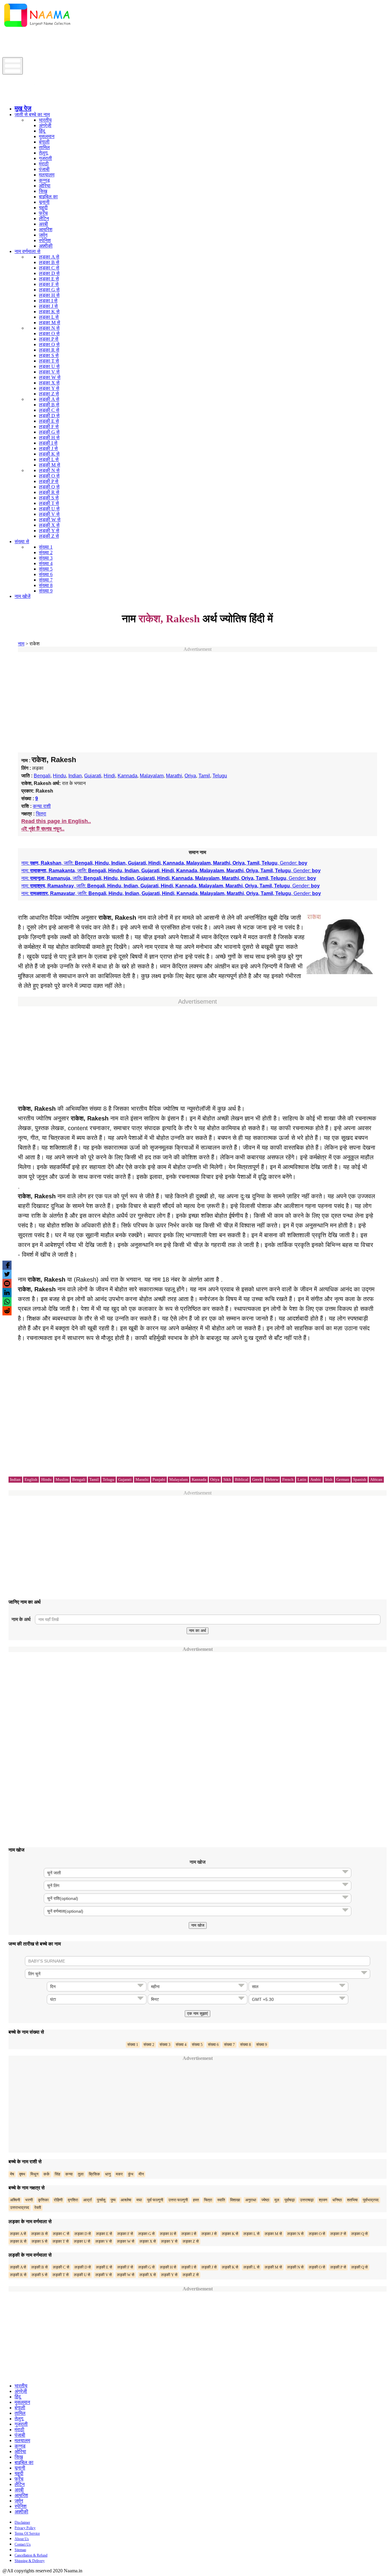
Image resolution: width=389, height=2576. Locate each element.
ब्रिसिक (94, 2174)
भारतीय (45, 120)
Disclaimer (22, 2522)
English (31, 1479)
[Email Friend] (7, 1283)
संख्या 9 (46, 591)
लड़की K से (49, 454)
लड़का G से (49, 290)
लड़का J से (48, 306)
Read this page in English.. (56, 821)
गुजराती (45, 158)
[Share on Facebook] (7, 1265)
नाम (21, 644)
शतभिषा (352, 2200)
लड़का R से (49, 350)
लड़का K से (49, 312)
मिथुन (34, 2174)
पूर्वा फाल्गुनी (155, 2200)
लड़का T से (49, 361)
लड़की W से (50, 520)
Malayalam (152, 776)
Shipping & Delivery (30, 2561)
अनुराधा (251, 2200)
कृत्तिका (43, 2200)
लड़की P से (49, 481)
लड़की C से (49, 410)
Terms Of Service (27, 2533)
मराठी (44, 164)
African (376, 1479)
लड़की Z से (49, 536)
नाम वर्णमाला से (28, 251)
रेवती (38, 2208)
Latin (302, 1479)
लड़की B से (49, 405)
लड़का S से (49, 355)
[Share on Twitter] (7, 1274)
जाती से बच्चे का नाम (32, 115)
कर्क (46, 2174)
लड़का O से (49, 333)
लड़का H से (49, 295)
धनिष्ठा (337, 2200)
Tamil (204, 776)
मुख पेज (23, 108)
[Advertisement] (113, 43)
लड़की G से (49, 432)
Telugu (220, 776)
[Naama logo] (54, 98)
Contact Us (23, 2544)
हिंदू (42, 131)
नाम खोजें (22, 596)
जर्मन (43, 235)
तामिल (44, 147)
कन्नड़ (44, 180)
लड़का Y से (49, 388)
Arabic (316, 1479)
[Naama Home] (37, 28)
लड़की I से (48, 443)
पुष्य (113, 2200)
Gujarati (93, 776)
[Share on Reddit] (7, 1311)
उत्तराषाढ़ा (307, 2200)
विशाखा (235, 2200)
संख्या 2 (46, 552)
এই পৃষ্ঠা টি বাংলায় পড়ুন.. (43, 829)
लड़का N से (49, 328)
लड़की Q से (49, 487)
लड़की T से (49, 503)
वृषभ (22, 2174)
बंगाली (44, 142)
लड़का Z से (49, 394)
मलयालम (47, 175)
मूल (277, 2200)
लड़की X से (49, 525)
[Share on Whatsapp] (7, 1302)
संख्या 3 (46, 558)
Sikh (227, 1479)
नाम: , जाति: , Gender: (164, 863)
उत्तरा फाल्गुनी (178, 2200)
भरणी (29, 2200)
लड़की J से (48, 448)
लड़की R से (49, 492)
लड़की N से (49, 470)
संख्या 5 (46, 569)
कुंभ (131, 2174)
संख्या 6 (46, 574)
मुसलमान (47, 136)
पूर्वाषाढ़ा (290, 2200)
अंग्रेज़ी (45, 125)
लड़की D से (49, 416)
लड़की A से (49, 399)
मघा (139, 2200)
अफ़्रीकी (46, 246)
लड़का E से (49, 279)
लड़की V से (49, 514)
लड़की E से (49, 421)
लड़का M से (50, 323)
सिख (43, 191)
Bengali (42, 776)
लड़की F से (49, 427)
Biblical (242, 1479)
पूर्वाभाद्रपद (371, 2200)
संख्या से (22, 542)
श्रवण (323, 2200)
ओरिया (45, 186)
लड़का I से (48, 301)
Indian (75, 776)
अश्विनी (15, 2200)
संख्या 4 (46, 563)
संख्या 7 (46, 580)
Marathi (174, 776)
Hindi (109, 776)
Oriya (190, 776)
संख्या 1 (46, 547)
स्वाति (221, 2200)
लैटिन (44, 219)
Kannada (127, 776)
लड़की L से (49, 459)
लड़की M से (50, 465)
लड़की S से (49, 498)
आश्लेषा (126, 2200)
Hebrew (272, 1479)
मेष (12, 2174)
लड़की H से (49, 437)
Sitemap (20, 2550)
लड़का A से (49, 257)
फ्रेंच (43, 213)
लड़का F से (49, 284)
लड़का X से (49, 383)
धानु (108, 2174)
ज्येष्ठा (265, 2200)
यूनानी (44, 202)
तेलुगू (43, 153)
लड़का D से (49, 273)
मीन (141, 2174)
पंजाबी (44, 169)
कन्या (69, 2174)
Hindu (59, 776)
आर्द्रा (88, 2200)
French (288, 1479)
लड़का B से (49, 262)
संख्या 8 (46, 585)
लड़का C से (49, 268)
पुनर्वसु (101, 2200)
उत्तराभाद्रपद (20, 2208)
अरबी (43, 224)
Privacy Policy (25, 2528)
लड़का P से (49, 339)
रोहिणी (58, 2200)
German (343, 1479)
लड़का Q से (49, 344)
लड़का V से (49, 372)
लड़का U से (49, 366)
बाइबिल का (48, 197)
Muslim (62, 1479)
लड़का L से (49, 317)
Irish (329, 1479)
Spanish (360, 1479)
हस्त (196, 2200)
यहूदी (43, 208)
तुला (81, 2174)
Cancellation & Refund (31, 2555)
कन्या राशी (42, 806)
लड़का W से (50, 377)
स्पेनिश (45, 240)
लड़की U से (49, 509)
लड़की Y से (49, 531)
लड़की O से (49, 476)
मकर (119, 2174)
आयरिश (46, 229)
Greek (257, 1479)
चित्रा (41, 814)
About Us (22, 2539)
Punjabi (159, 1479)
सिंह (57, 2174)
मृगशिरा (73, 2200)
